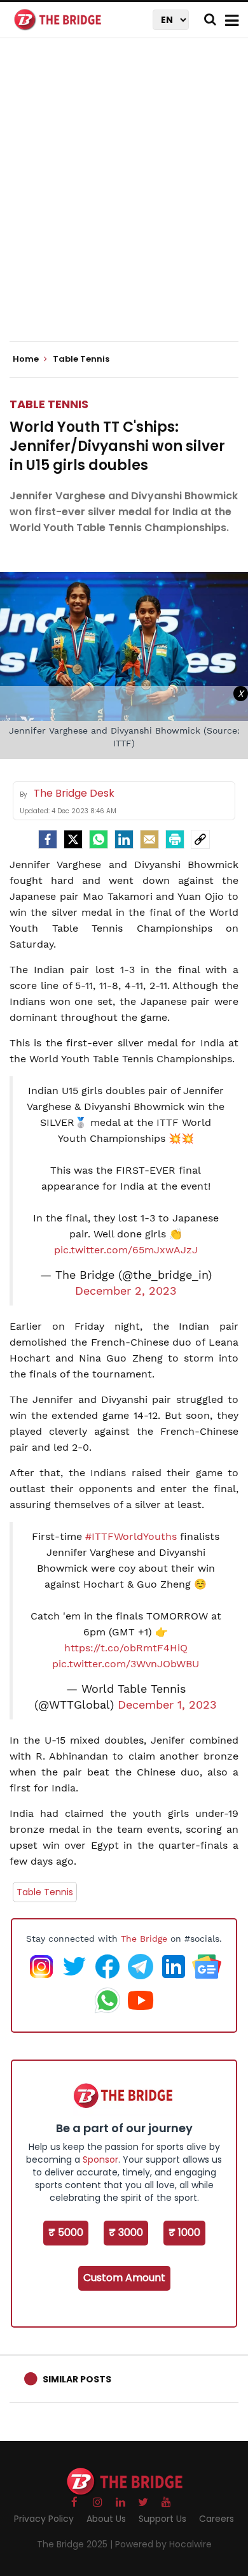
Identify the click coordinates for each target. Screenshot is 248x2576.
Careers (217, 2519)
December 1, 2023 (167, 1705)
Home (27, 359)
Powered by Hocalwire (163, 2544)
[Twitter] (73, 839)
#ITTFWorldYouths (131, 1536)
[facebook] (48, 839)
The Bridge (144, 1939)
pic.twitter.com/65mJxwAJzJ (126, 1250)
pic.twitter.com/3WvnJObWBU (126, 1664)
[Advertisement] (124, 201)
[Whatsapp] (99, 839)
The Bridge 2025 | (76, 2544)
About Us (106, 2519)
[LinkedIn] (124, 839)
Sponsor (100, 2160)
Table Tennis (49, 404)
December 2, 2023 (126, 1291)
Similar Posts (77, 2379)
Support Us (162, 2519)
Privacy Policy (44, 2519)
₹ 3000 (126, 2232)
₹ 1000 (184, 2232)
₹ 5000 (66, 2232)
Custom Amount (124, 2278)
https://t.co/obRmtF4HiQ (126, 1648)
